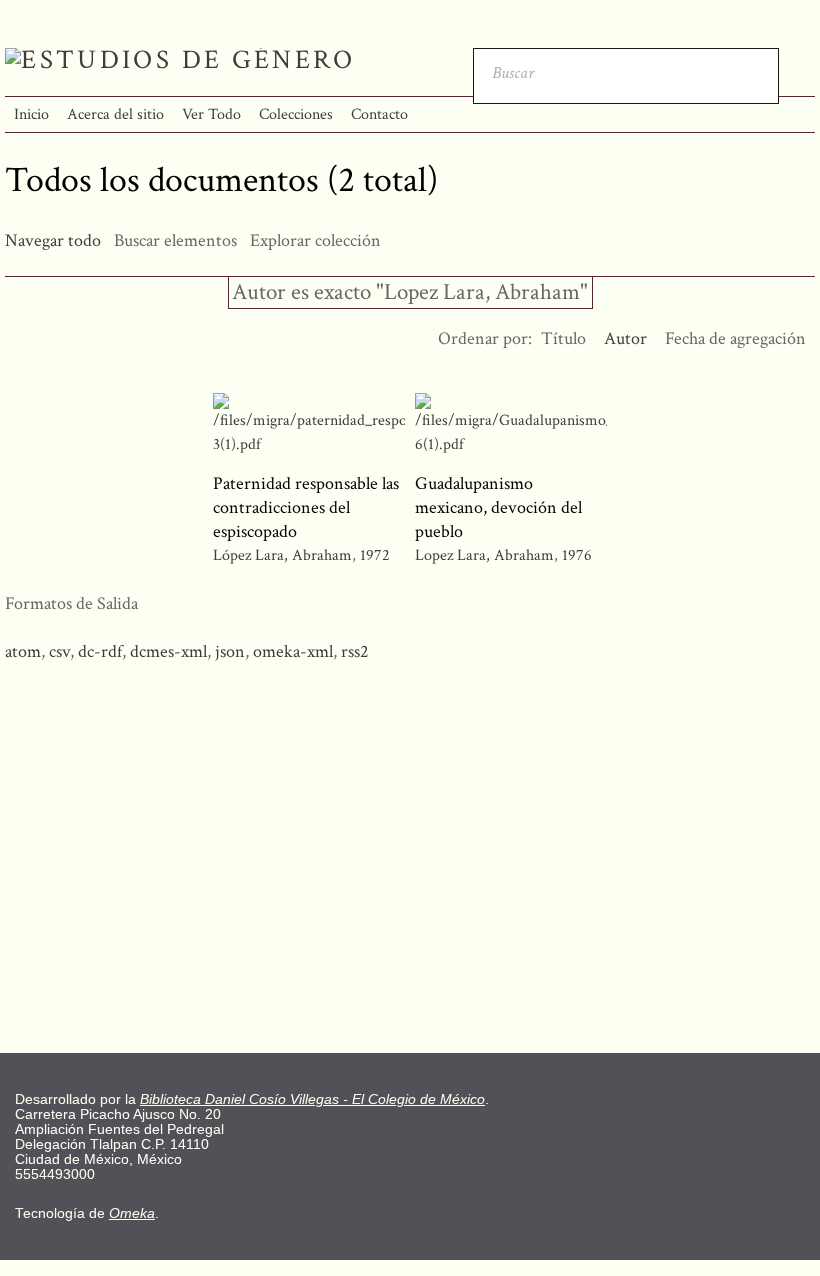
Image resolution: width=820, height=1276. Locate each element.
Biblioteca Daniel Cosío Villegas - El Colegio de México (312, 1099)
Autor (625, 338)
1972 (375, 555)
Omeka (132, 1213)
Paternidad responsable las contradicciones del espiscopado (306, 507)
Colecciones (296, 114)
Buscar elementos (175, 240)
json (230, 651)
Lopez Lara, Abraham (484, 555)
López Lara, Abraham (284, 555)
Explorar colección (315, 240)
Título (563, 338)
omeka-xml (293, 651)
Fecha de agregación (735, 338)
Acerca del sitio (115, 114)
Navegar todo (53, 240)
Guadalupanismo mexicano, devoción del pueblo (498, 507)
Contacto (379, 114)
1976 (577, 555)
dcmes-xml (168, 651)
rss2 (355, 651)
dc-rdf (100, 651)
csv (59, 651)
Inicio (31, 114)
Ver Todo (211, 114)
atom (23, 651)
